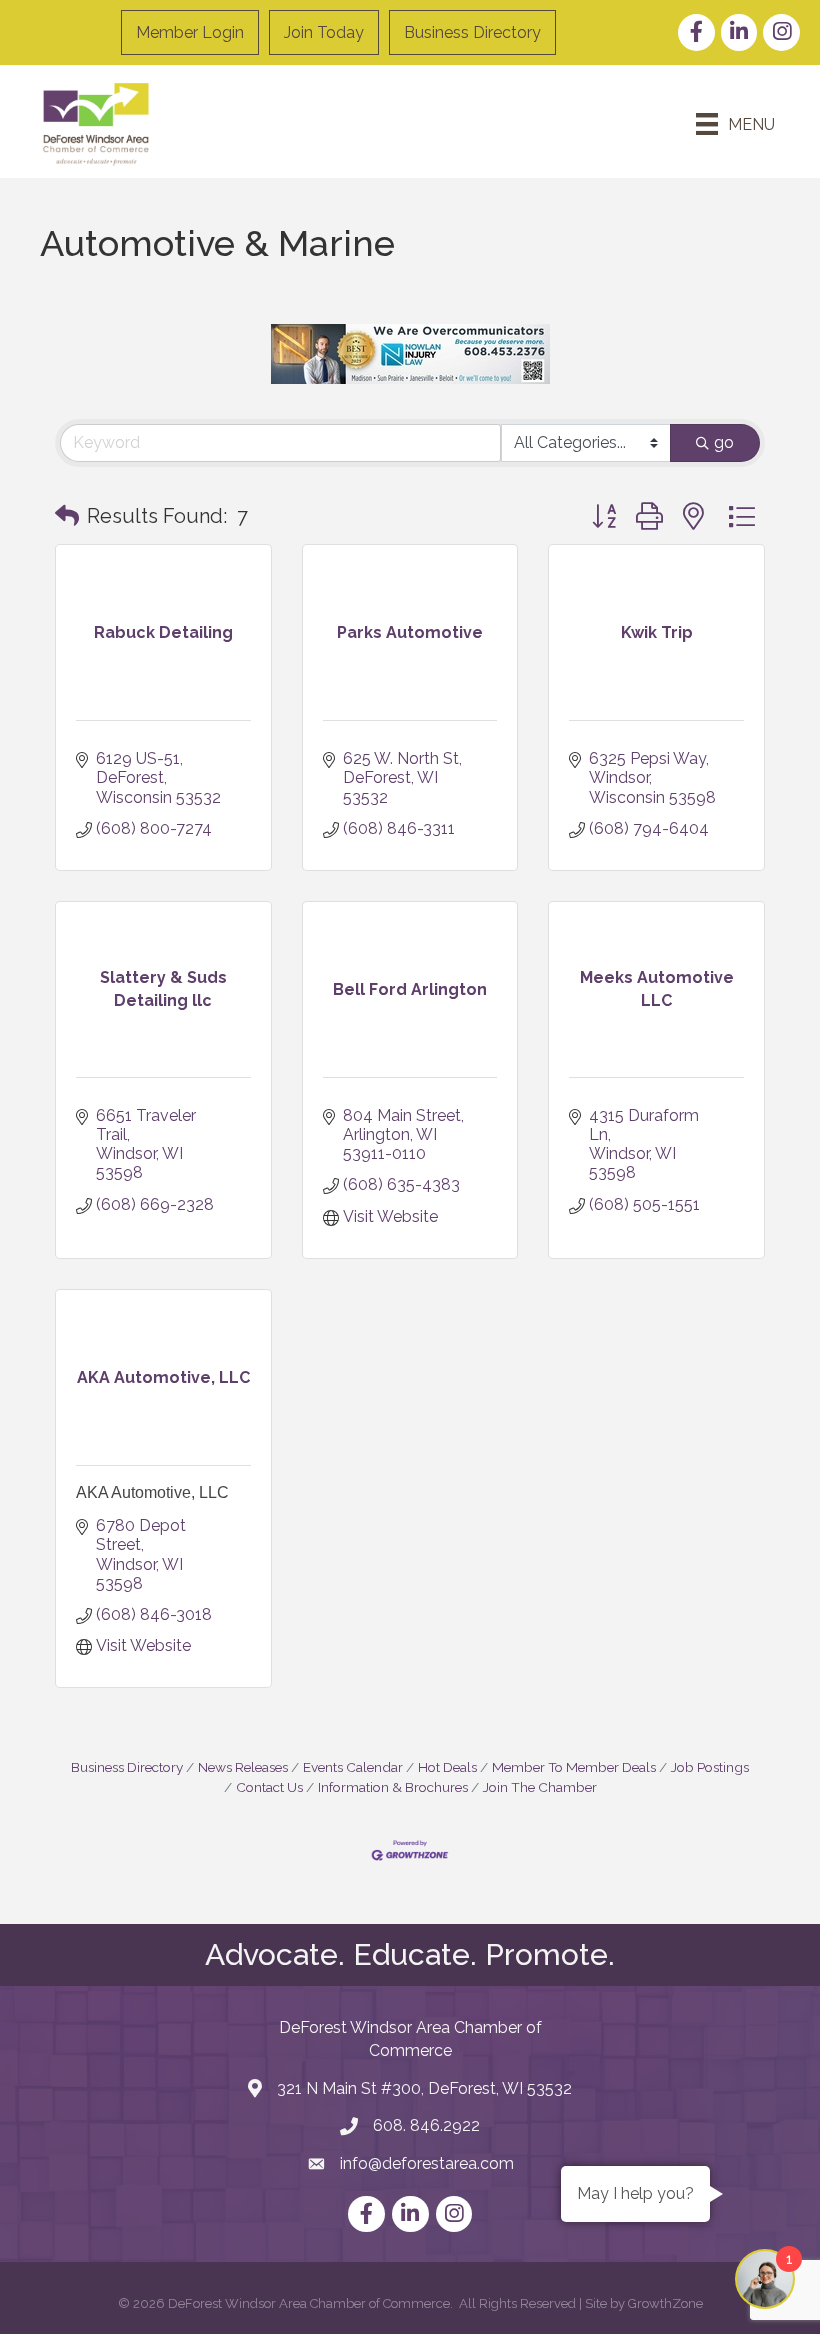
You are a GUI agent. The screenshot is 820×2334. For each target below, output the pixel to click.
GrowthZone (665, 2303)
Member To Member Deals (574, 1767)
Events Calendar (353, 1767)
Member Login (190, 32)
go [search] (724, 442)
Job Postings (710, 1767)
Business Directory (472, 32)
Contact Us (269, 1787)
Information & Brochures (393, 1787)
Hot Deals (447, 1767)
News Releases (243, 1767)
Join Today (324, 32)
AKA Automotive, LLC (152, 1492)
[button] (67, 516)
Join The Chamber (540, 1787)
